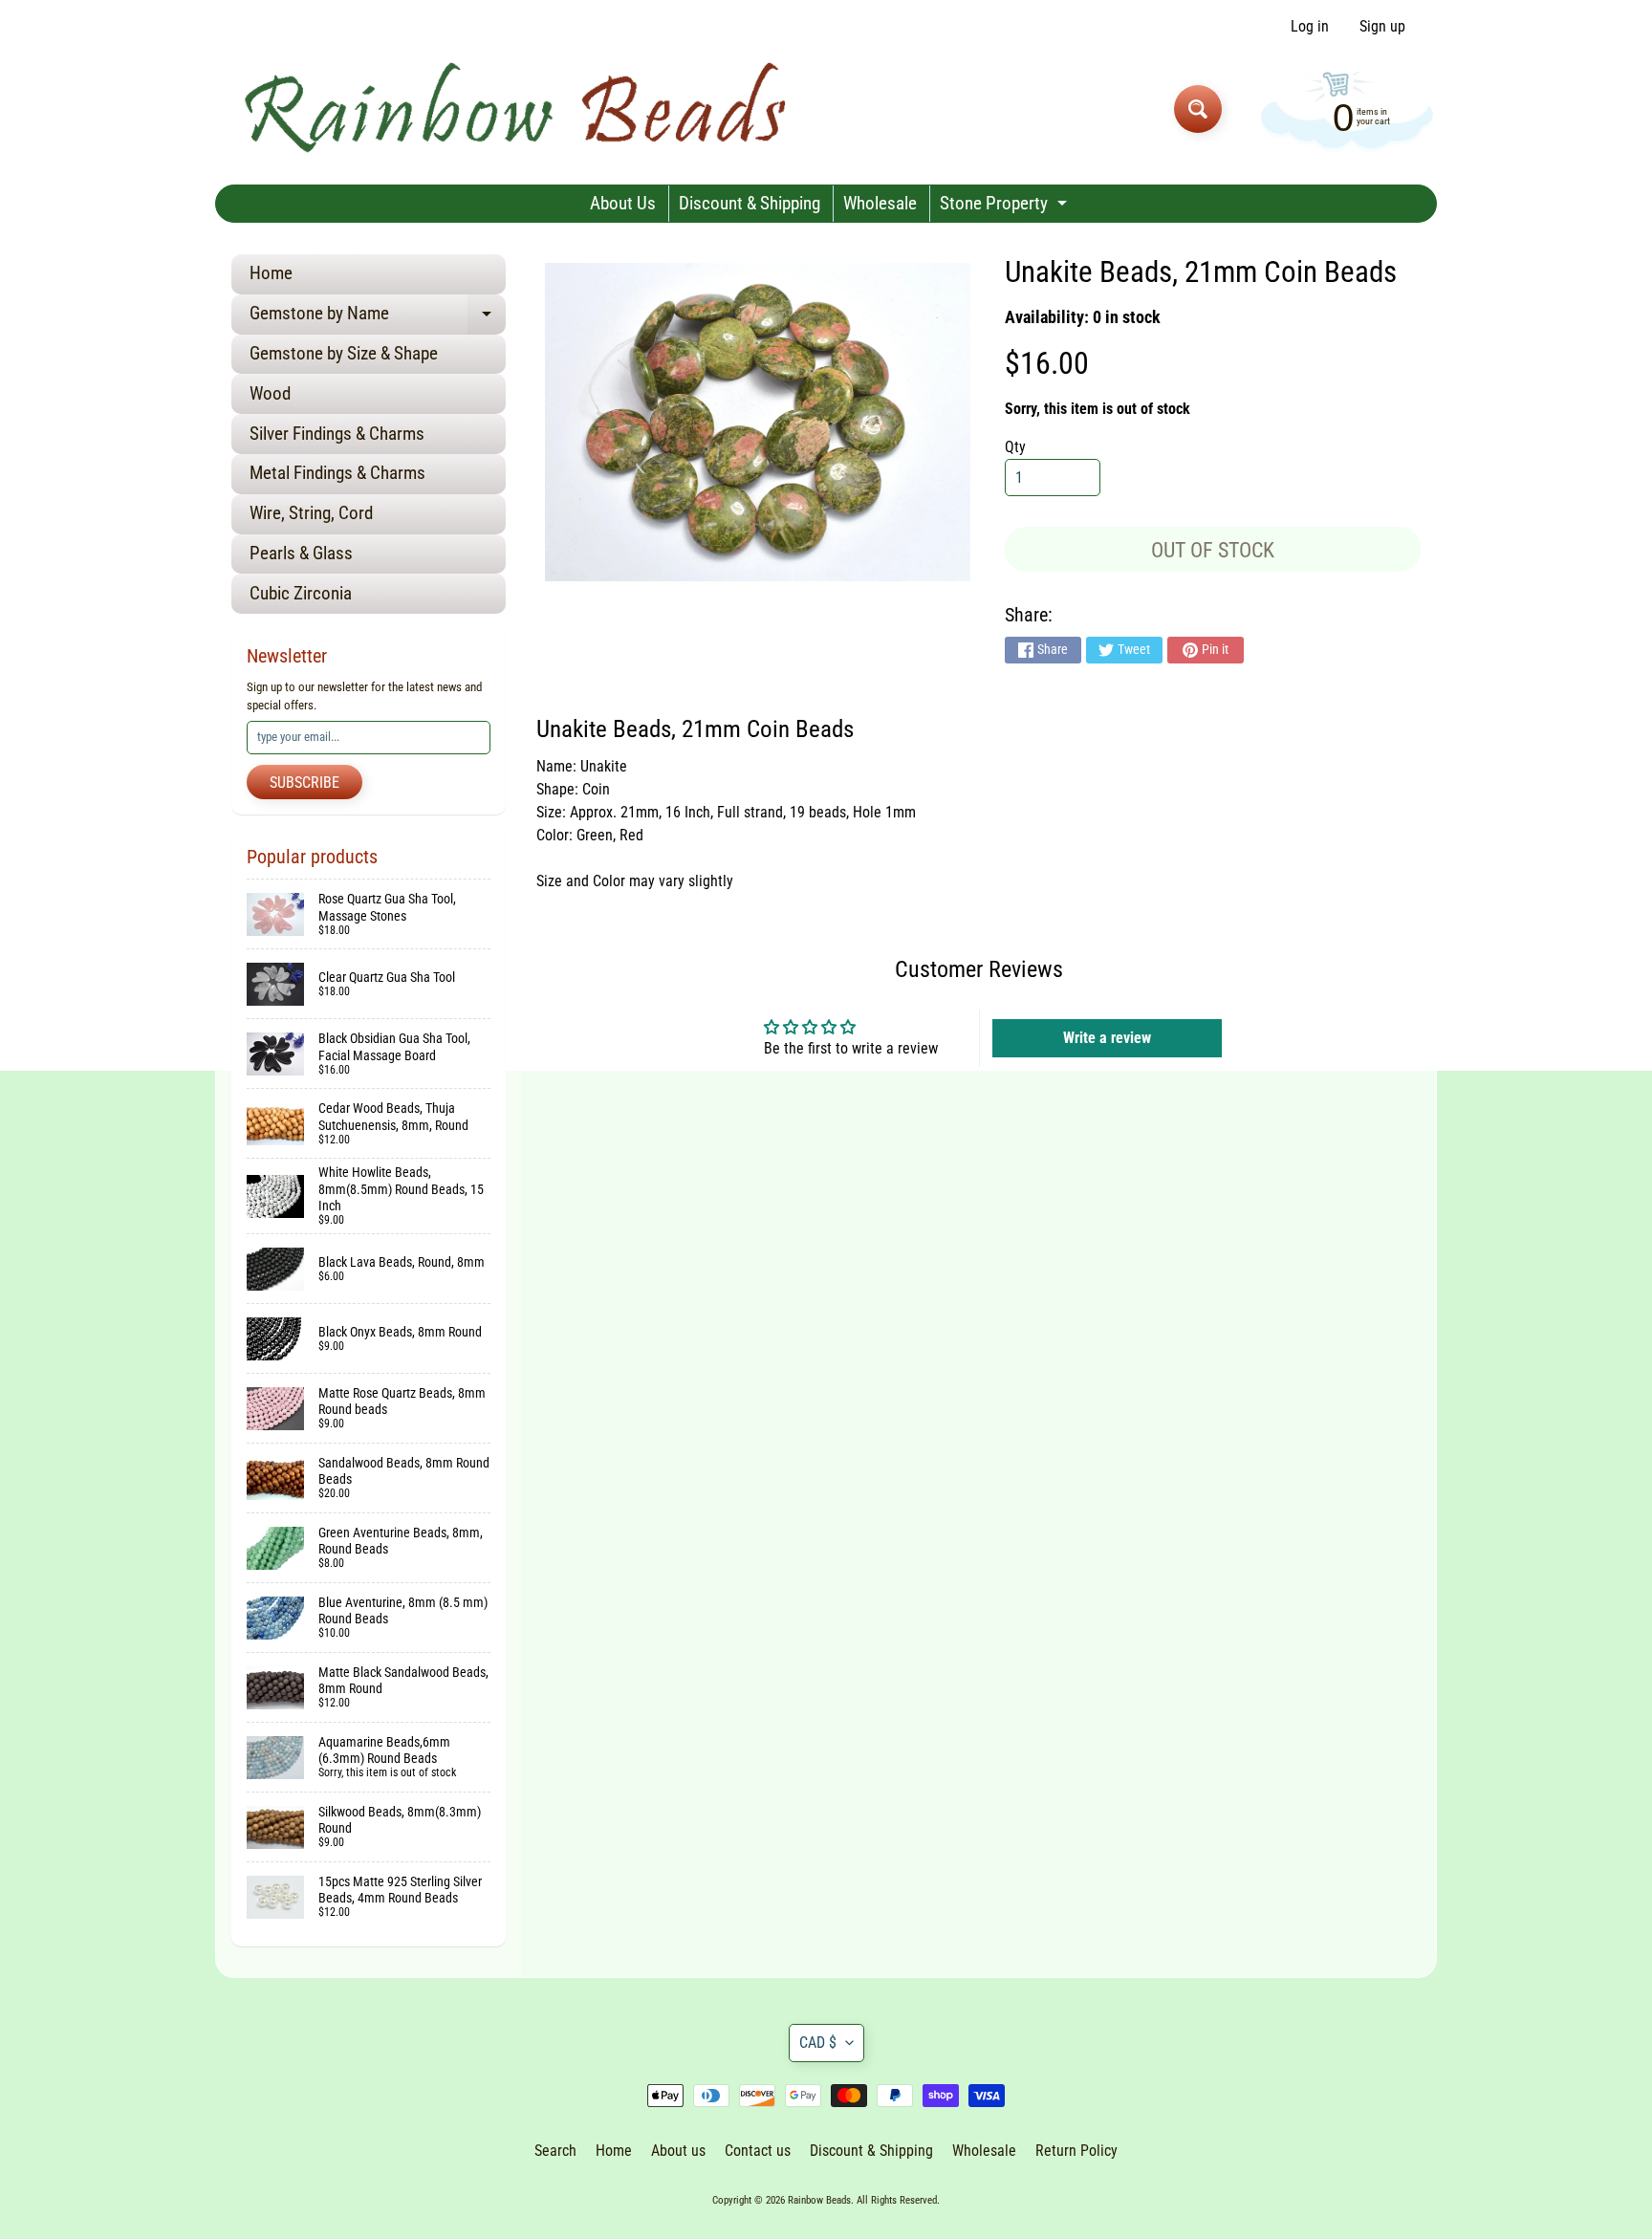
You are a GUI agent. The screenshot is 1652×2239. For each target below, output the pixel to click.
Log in (1310, 27)
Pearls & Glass (301, 553)
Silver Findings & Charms (337, 434)
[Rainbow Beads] (519, 109)
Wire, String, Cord (311, 513)
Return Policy (1076, 2151)
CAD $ (818, 2043)
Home (271, 273)
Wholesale (880, 203)
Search (555, 2151)
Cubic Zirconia (301, 593)
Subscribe (304, 783)
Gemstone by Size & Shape (344, 353)
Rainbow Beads (819, 2200)
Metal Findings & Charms (337, 473)
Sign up (1382, 27)
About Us (623, 203)
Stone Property (1006, 207)
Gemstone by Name (378, 318)
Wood (270, 393)
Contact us (758, 2151)
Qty (1015, 447)
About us (678, 2151)
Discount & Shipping (750, 203)
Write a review (1107, 1038)
